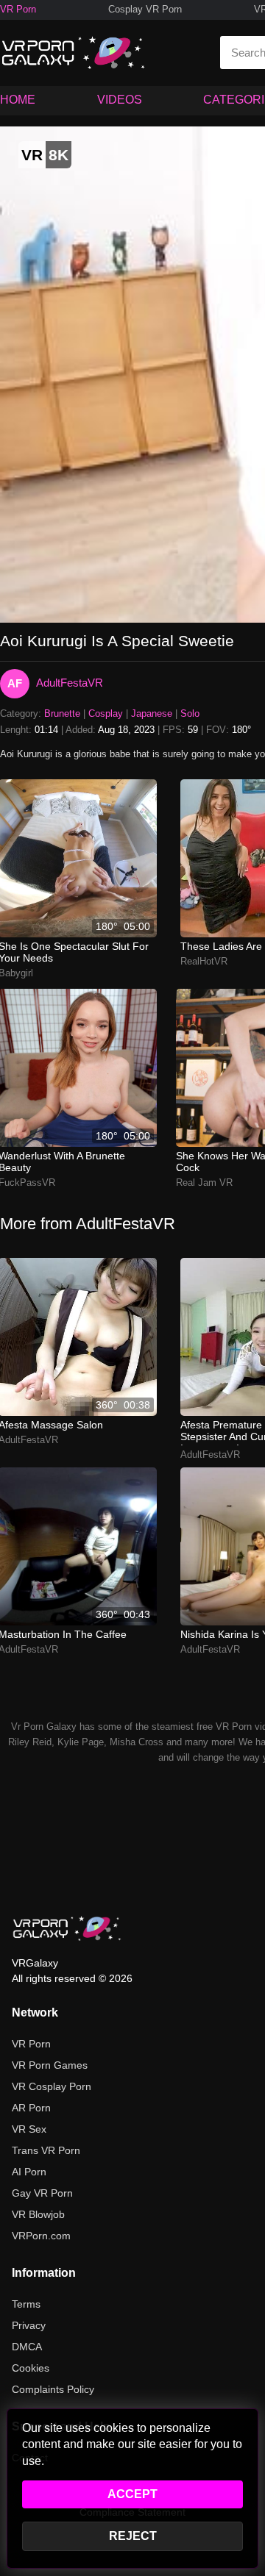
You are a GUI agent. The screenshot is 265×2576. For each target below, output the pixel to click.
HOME (18, 100)
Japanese (152, 713)
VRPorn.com (41, 2236)
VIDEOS (120, 100)
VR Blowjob (38, 2214)
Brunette (62, 713)
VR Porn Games (50, 2065)
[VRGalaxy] (67, 1928)
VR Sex (29, 2129)
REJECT (133, 2536)
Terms (26, 2304)
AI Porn (29, 2172)
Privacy (29, 2325)
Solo (190, 713)
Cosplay (106, 713)
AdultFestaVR (70, 683)
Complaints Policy (53, 2389)
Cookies (31, 2368)
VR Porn (18, 9)
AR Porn (31, 2108)
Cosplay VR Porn (145, 9)
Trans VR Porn (46, 2150)
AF (15, 683)
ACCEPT (132, 2494)
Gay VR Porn (42, 2193)
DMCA (27, 2347)
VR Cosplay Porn (52, 2086)
